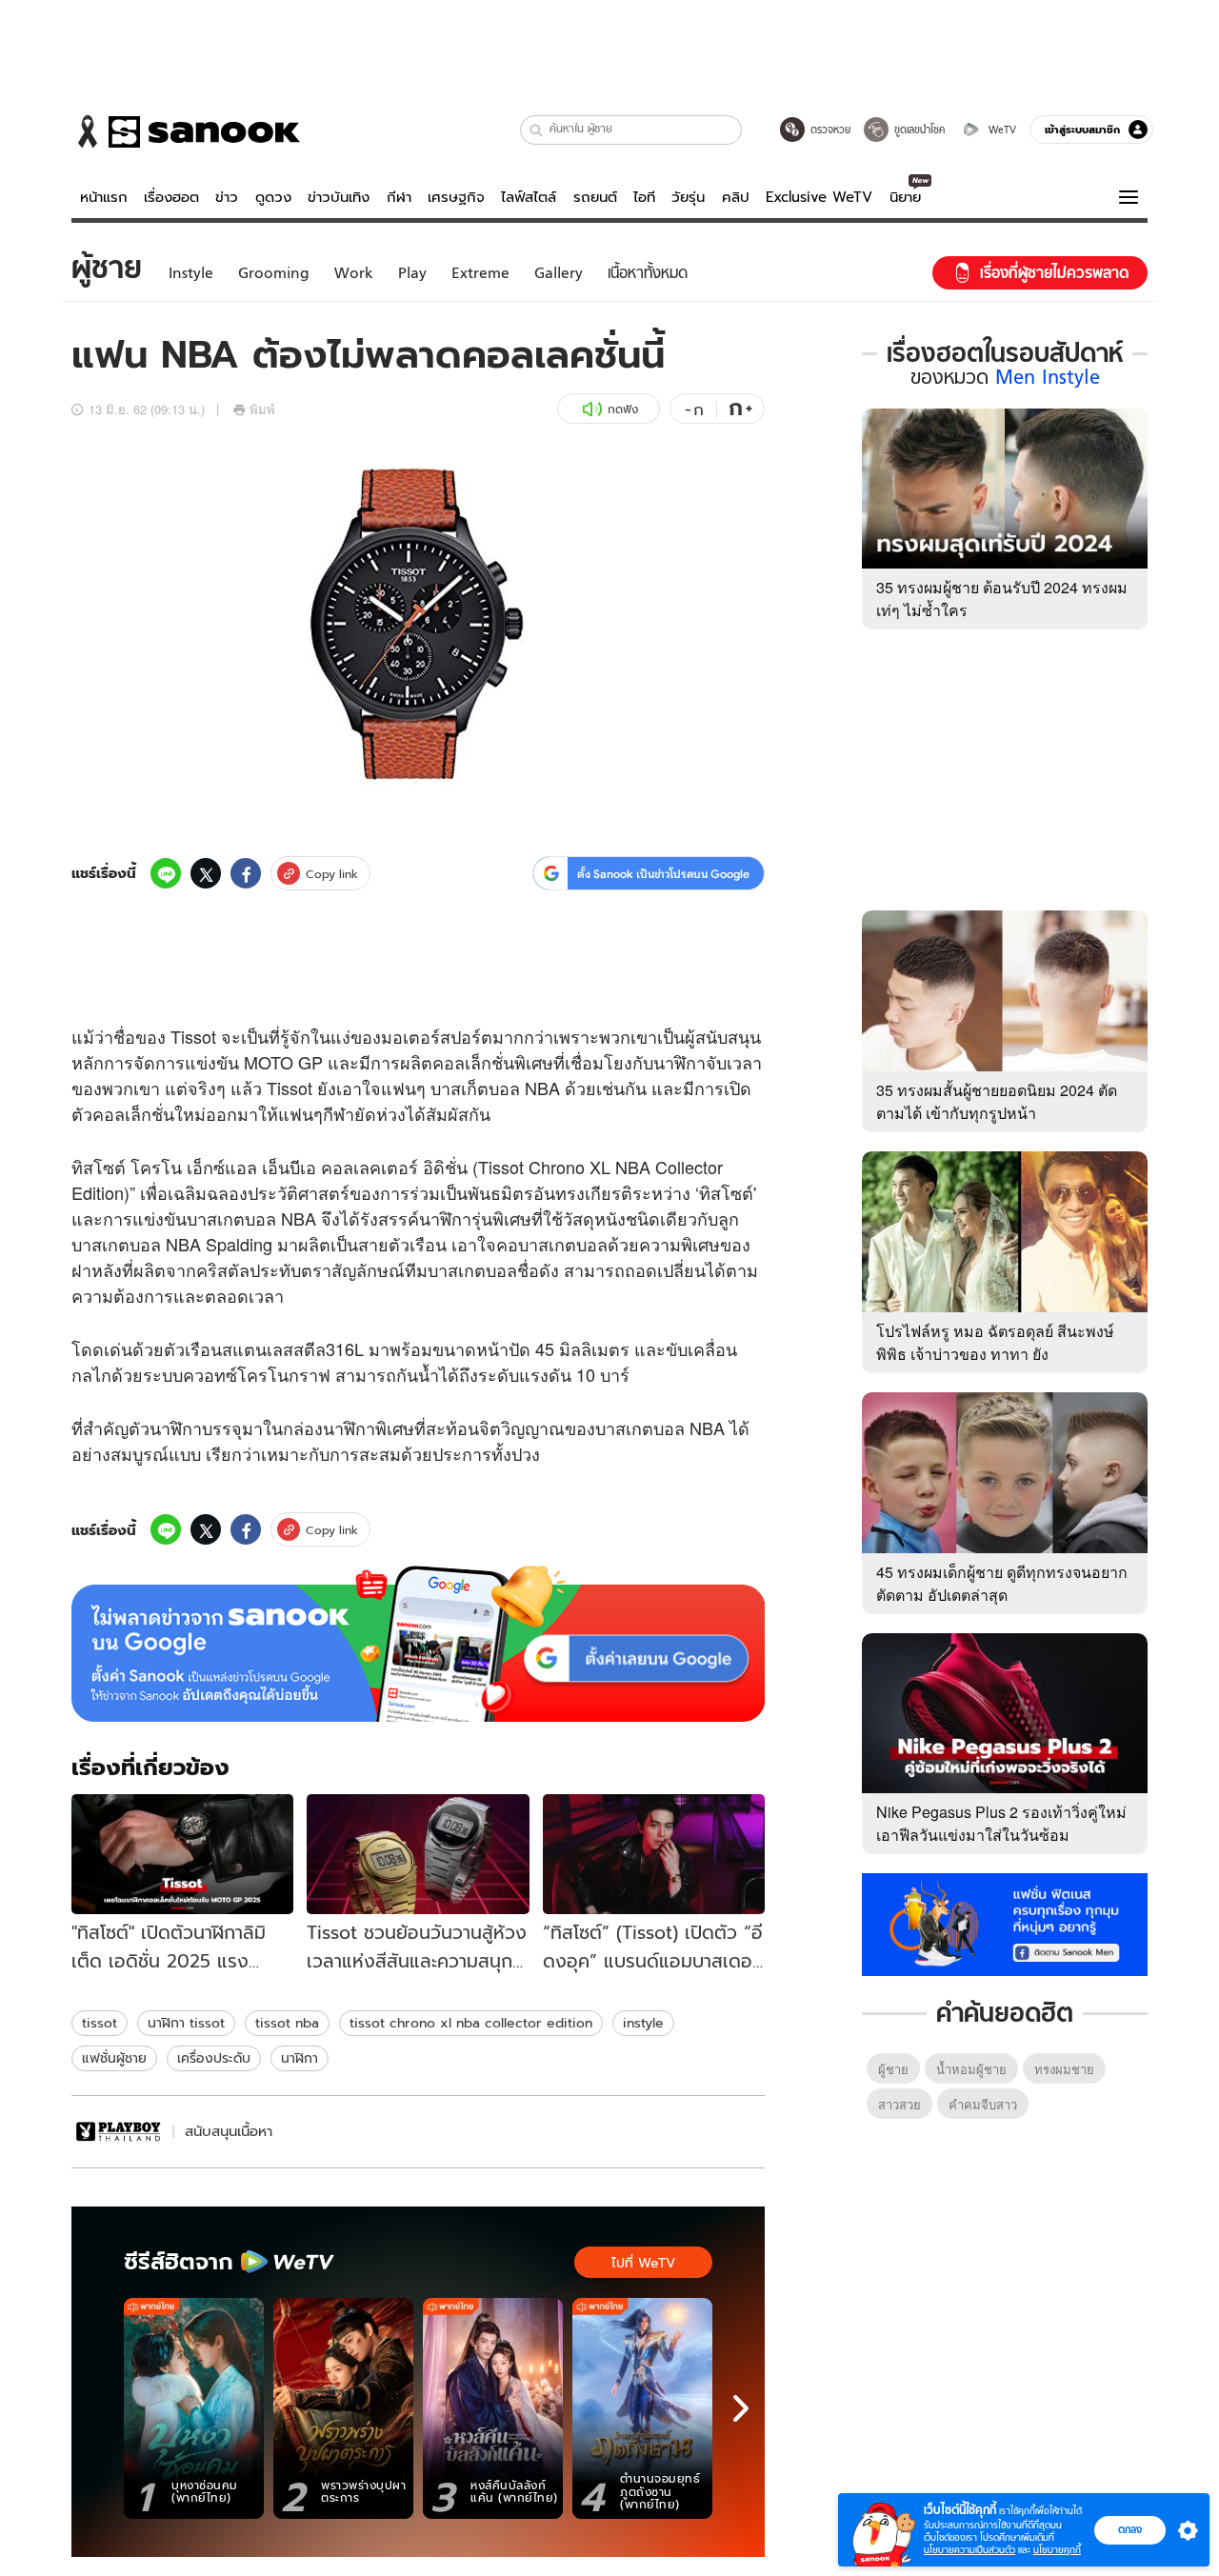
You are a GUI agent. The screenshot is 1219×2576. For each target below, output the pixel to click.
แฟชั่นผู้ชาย (114, 2058)
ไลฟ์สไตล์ (529, 197)
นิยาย (905, 197)
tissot (100, 2023)
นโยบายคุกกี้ (1057, 2550)
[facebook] (246, 873)
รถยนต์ (595, 197)
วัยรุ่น (688, 197)
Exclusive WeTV (819, 197)
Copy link (332, 874)
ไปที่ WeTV (643, 2263)
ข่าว (227, 197)
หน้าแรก (104, 197)
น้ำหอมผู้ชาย (971, 2069)
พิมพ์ (262, 409)
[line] (166, 873)
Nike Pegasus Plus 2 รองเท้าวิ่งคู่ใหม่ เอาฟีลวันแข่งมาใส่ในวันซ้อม (1001, 1823)
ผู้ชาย (893, 2069)
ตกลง (1130, 2529)
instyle (643, 2023)
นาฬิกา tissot (186, 2023)
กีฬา (399, 197)
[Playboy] (120, 2132)
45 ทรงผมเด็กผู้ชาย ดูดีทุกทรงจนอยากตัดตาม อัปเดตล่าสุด (1002, 1583)
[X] (206, 873)
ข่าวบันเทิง (339, 197)
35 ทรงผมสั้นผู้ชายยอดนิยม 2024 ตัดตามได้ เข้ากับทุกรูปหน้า (997, 1101)
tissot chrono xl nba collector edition (471, 2023)
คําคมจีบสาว (983, 2104)
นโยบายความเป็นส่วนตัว (969, 2550)
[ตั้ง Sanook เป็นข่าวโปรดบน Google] (418, 1644)
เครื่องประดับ (214, 2058)
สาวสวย (899, 2104)
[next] (741, 2408)
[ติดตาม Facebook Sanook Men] (1005, 1923)
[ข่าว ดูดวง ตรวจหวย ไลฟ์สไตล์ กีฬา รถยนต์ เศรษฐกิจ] (186, 131)
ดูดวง (273, 197)
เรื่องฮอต (171, 197)
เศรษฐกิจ (456, 197)
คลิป (736, 197)
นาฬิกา (300, 2058)
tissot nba (287, 2023)
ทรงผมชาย (1064, 2069)
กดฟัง (623, 409)
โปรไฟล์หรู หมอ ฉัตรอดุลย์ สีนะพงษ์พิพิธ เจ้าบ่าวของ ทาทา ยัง (995, 1342)
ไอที (644, 197)
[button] (537, 130)
